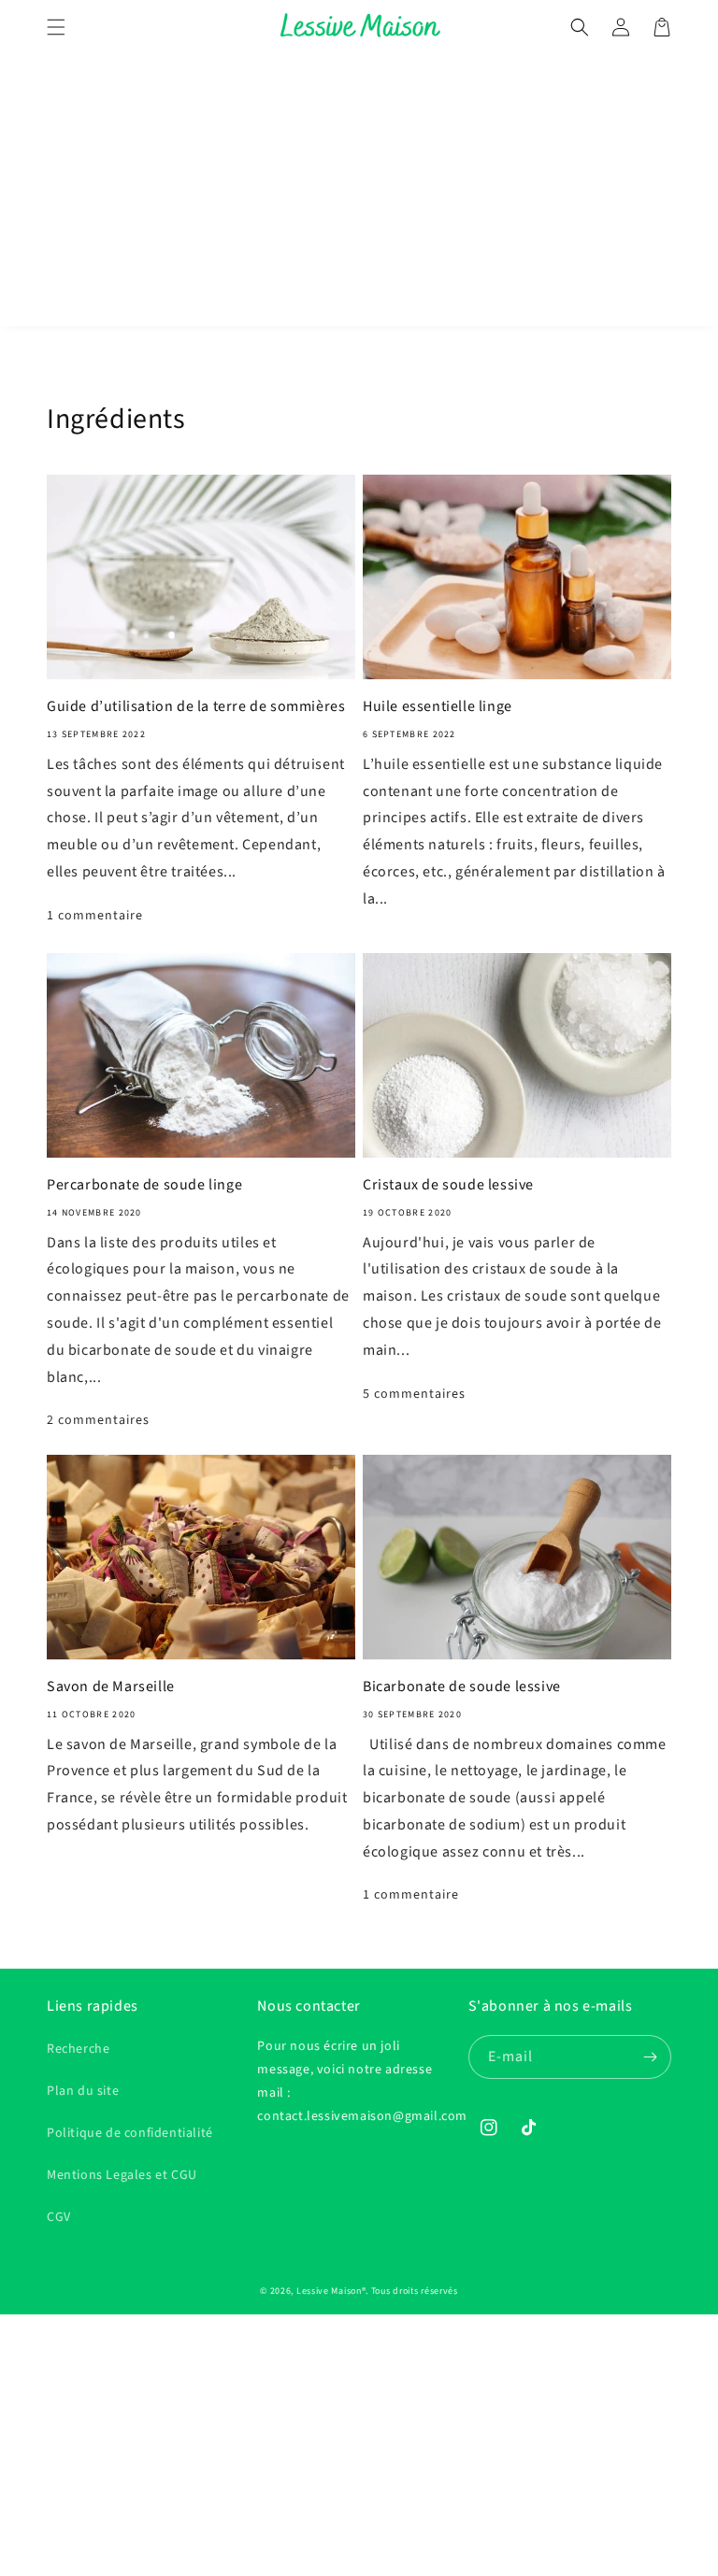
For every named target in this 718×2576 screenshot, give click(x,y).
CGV (59, 2217)
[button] (56, 27)
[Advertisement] (359, 195)
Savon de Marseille (111, 1686)
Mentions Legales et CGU (122, 2175)
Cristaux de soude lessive (448, 1185)
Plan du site (83, 2091)
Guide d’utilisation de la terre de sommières (196, 706)
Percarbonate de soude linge (144, 1185)
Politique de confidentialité (130, 2133)
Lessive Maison (329, 2291)
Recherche (78, 2049)
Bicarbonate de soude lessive (462, 1686)
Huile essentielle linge (438, 706)
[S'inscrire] (650, 2057)
